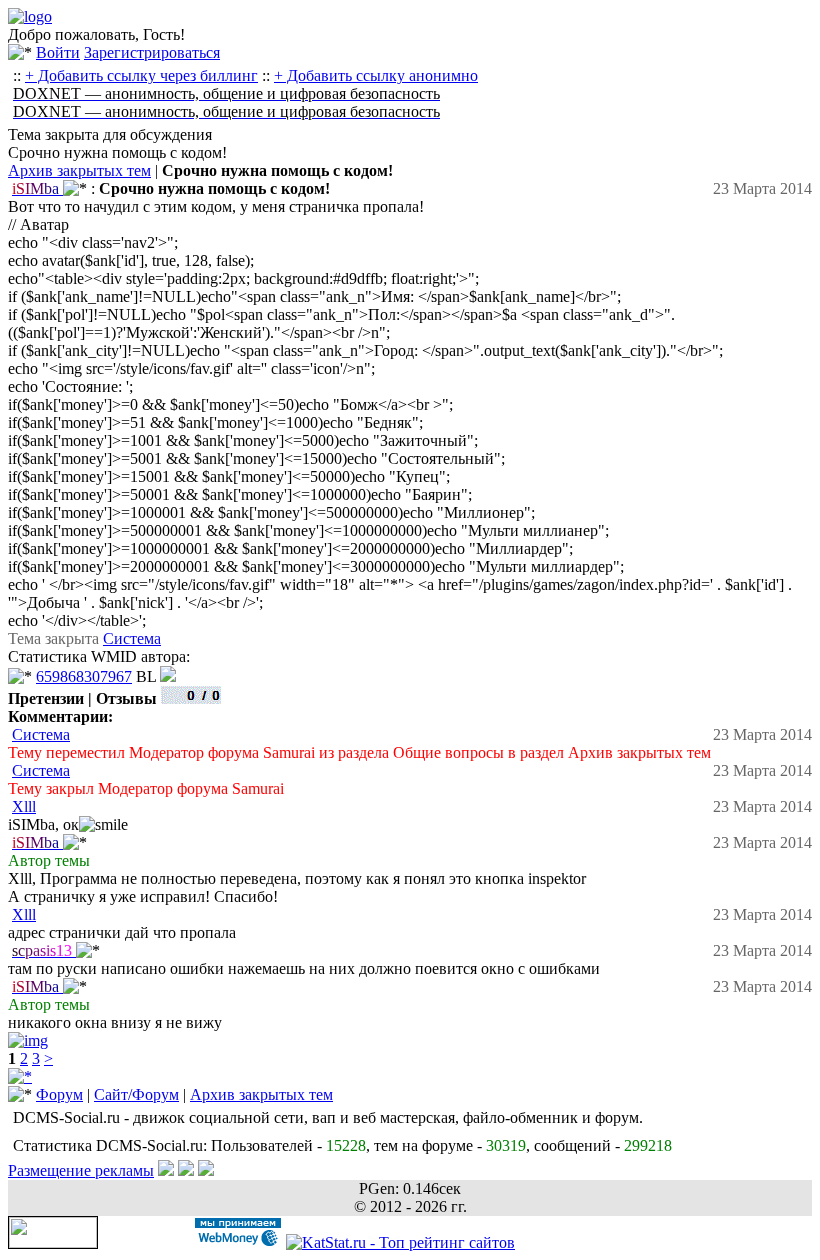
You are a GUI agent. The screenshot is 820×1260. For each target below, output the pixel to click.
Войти (58, 52)
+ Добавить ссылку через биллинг (141, 75)
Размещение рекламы (81, 1170)
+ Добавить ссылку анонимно (376, 75)
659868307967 (84, 676)
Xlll (24, 806)
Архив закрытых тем (79, 170)
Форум (59, 1094)
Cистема (132, 638)
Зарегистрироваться (152, 52)
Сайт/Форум (136, 1094)
